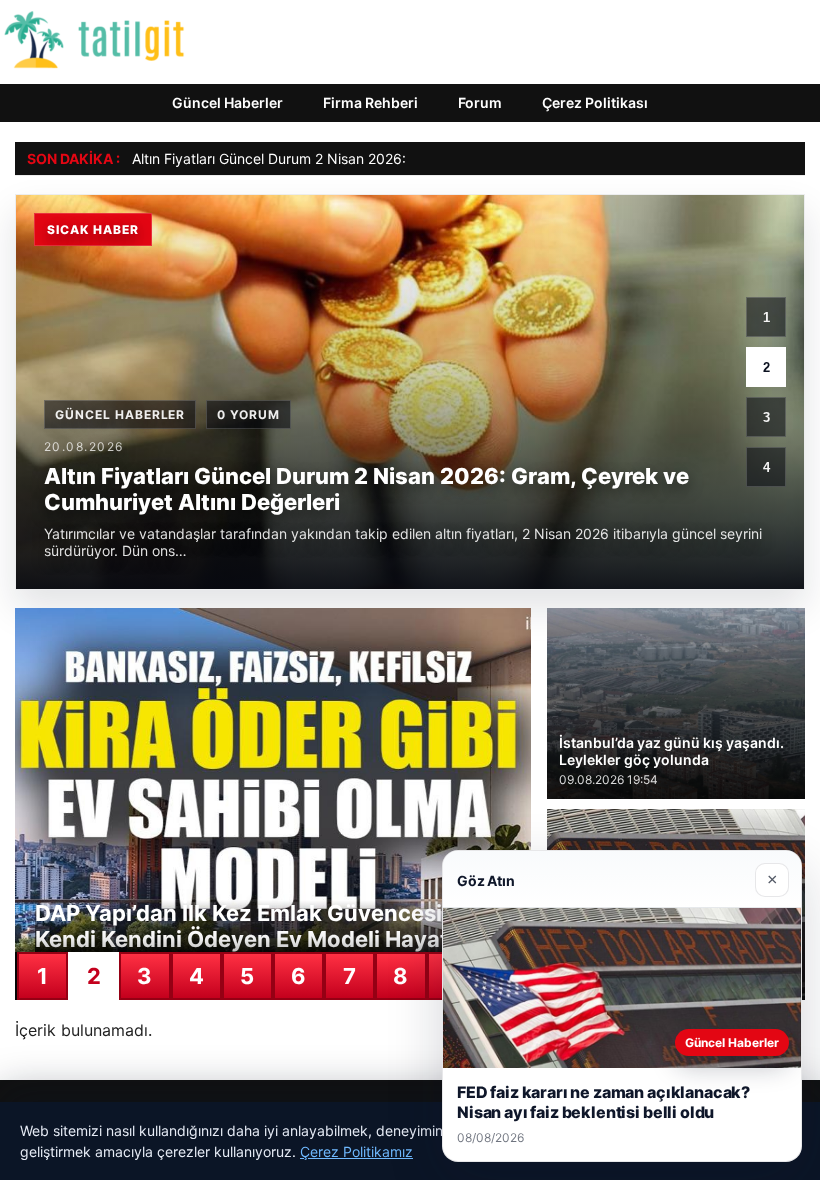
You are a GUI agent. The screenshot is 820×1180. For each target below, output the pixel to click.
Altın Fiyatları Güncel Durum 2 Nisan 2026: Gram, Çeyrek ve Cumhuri (355, 158)
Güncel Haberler (227, 102)
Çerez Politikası (595, 102)
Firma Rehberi (370, 102)
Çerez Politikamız (356, 1151)
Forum (480, 102)
